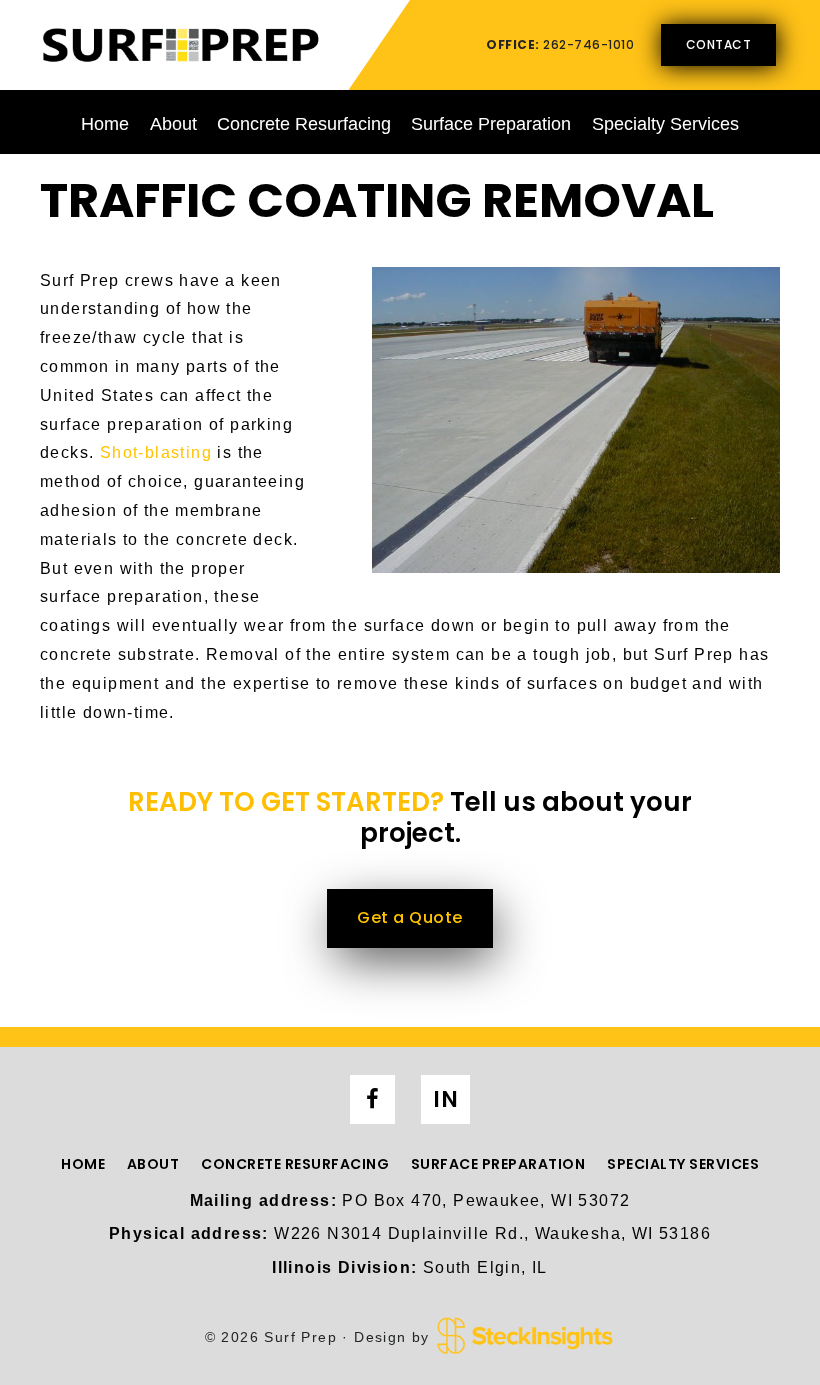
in (445, 1099)
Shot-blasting (156, 452)
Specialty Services (665, 124)
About (173, 124)
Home (105, 124)
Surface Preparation (491, 124)
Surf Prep (180, 44)
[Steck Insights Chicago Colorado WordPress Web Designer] (525, 1337)
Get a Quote (410, 917)
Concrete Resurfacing (304, 124)
